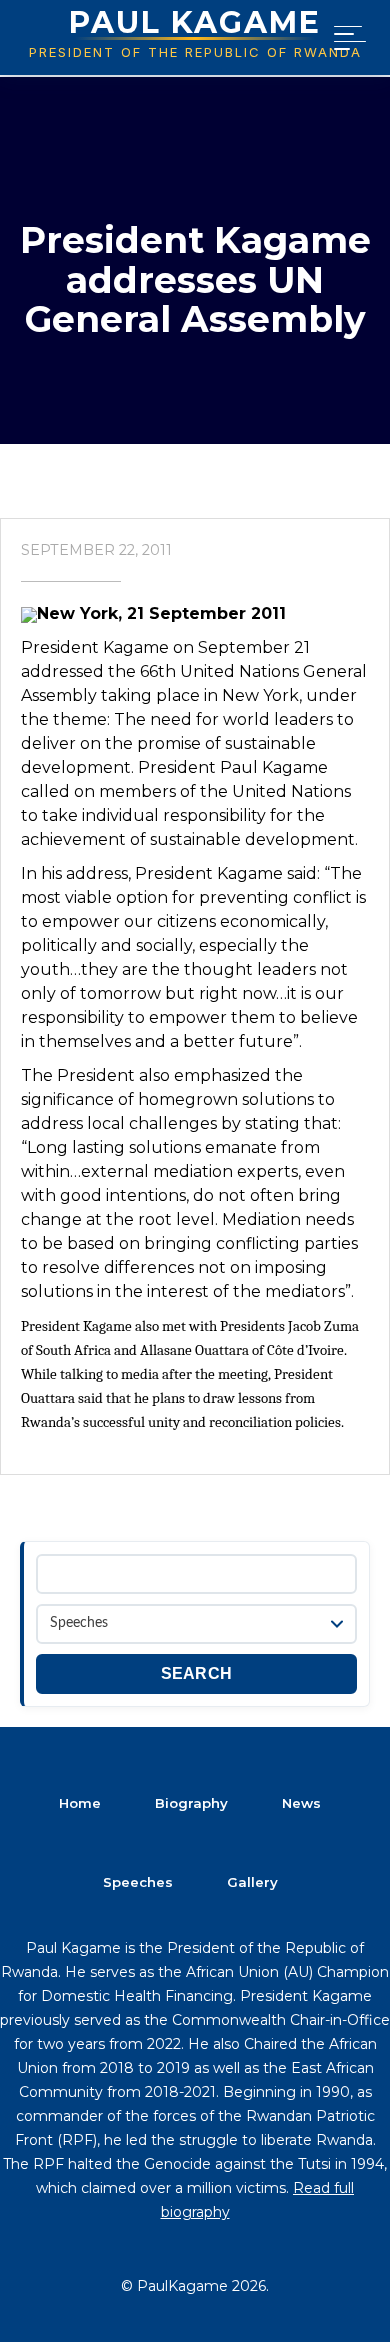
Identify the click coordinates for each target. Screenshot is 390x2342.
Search (197, 1673)
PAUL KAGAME (195, 22)
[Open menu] (346, 38)
